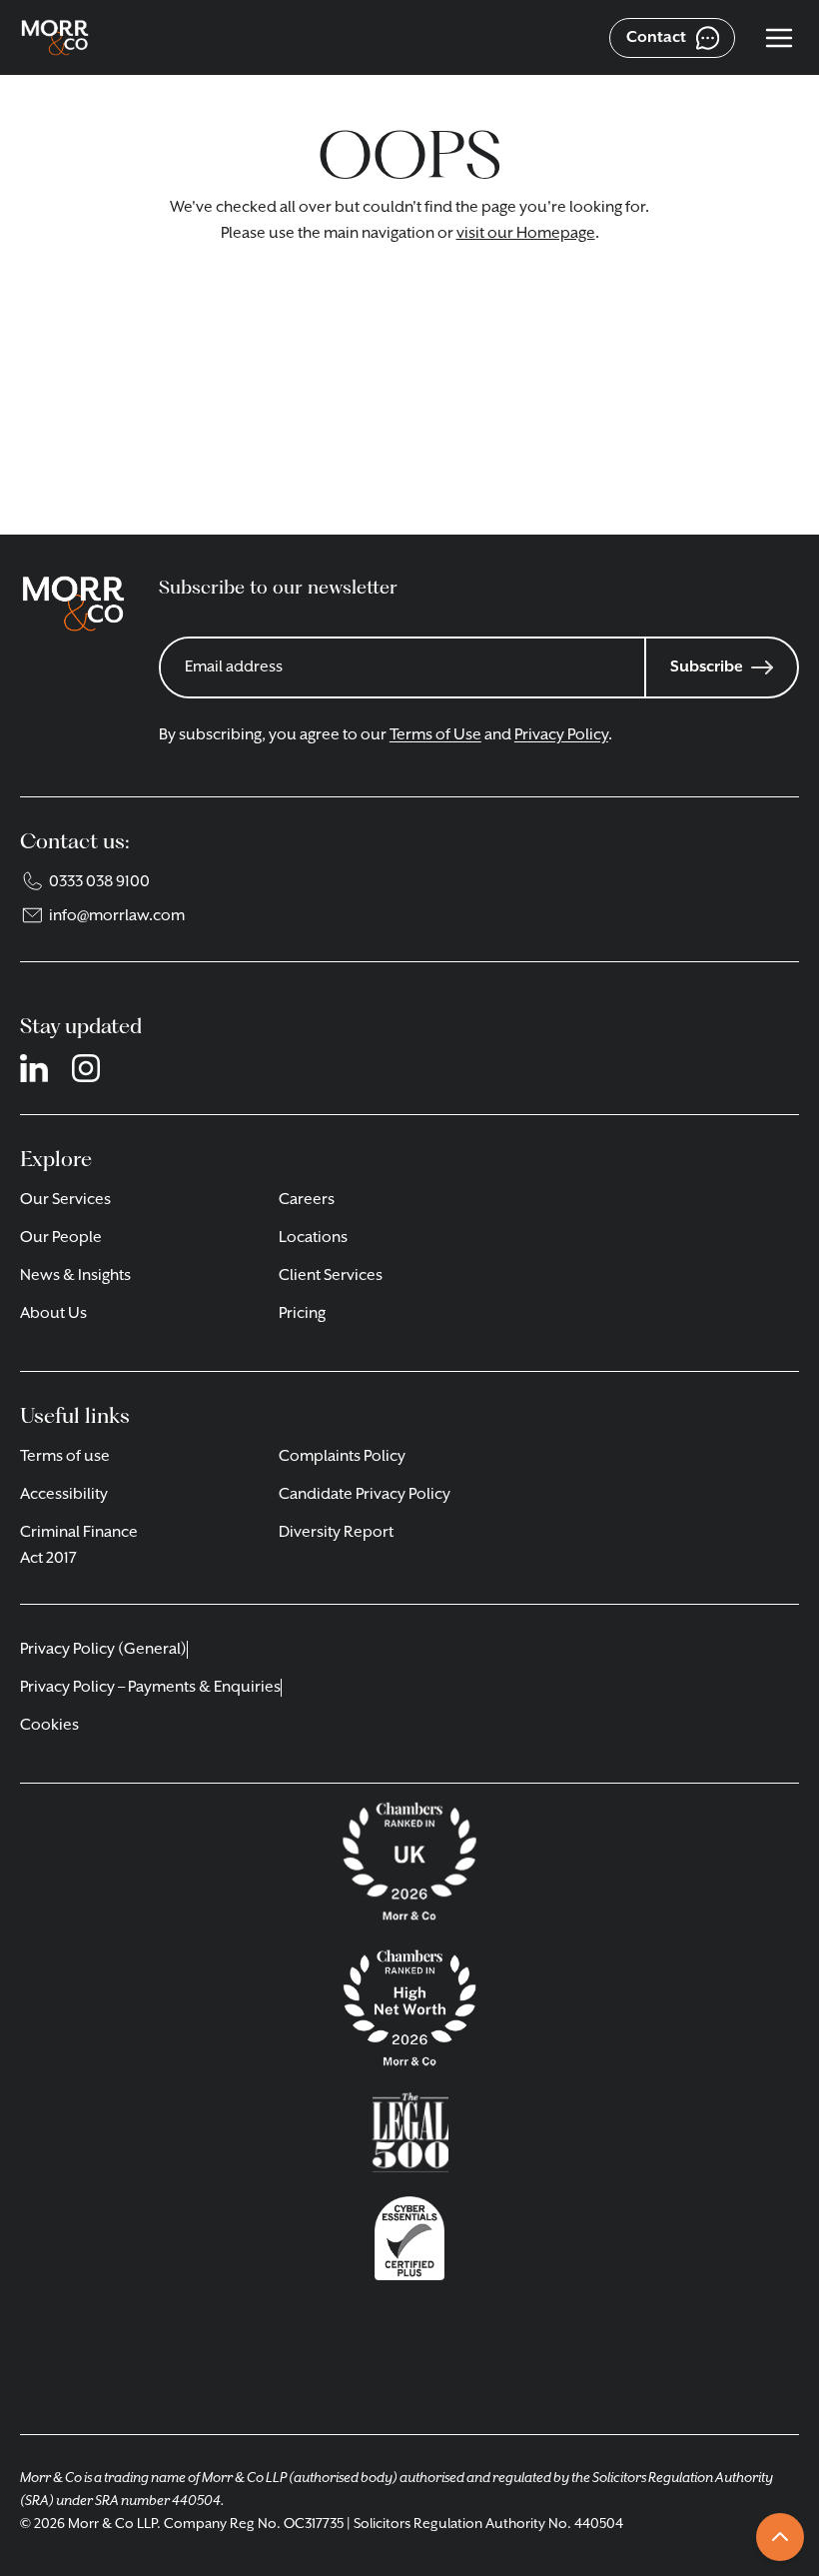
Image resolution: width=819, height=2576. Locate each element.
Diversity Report (336, 1533)
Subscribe (707, 667)
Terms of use (65, 1457)
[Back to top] (780, 2537)
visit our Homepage (526, 234)
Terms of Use (435, 735)
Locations (313, 1238)
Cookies (49, 1726)
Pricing (302, 1314)
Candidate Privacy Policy (365, 1495)
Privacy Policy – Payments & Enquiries (150, 1688)
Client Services (331, 1276)
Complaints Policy (342, 1457)
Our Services (65, 1200)
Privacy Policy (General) (103, 1650)
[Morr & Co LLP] (55, 38)
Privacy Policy (561, 735)
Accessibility (64, 1495)
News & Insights (75, 1276)
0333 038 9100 (99, 882)
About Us (53, 1314)
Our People (61, 1238)
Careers (307, 1200)
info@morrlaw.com (117, 916)
